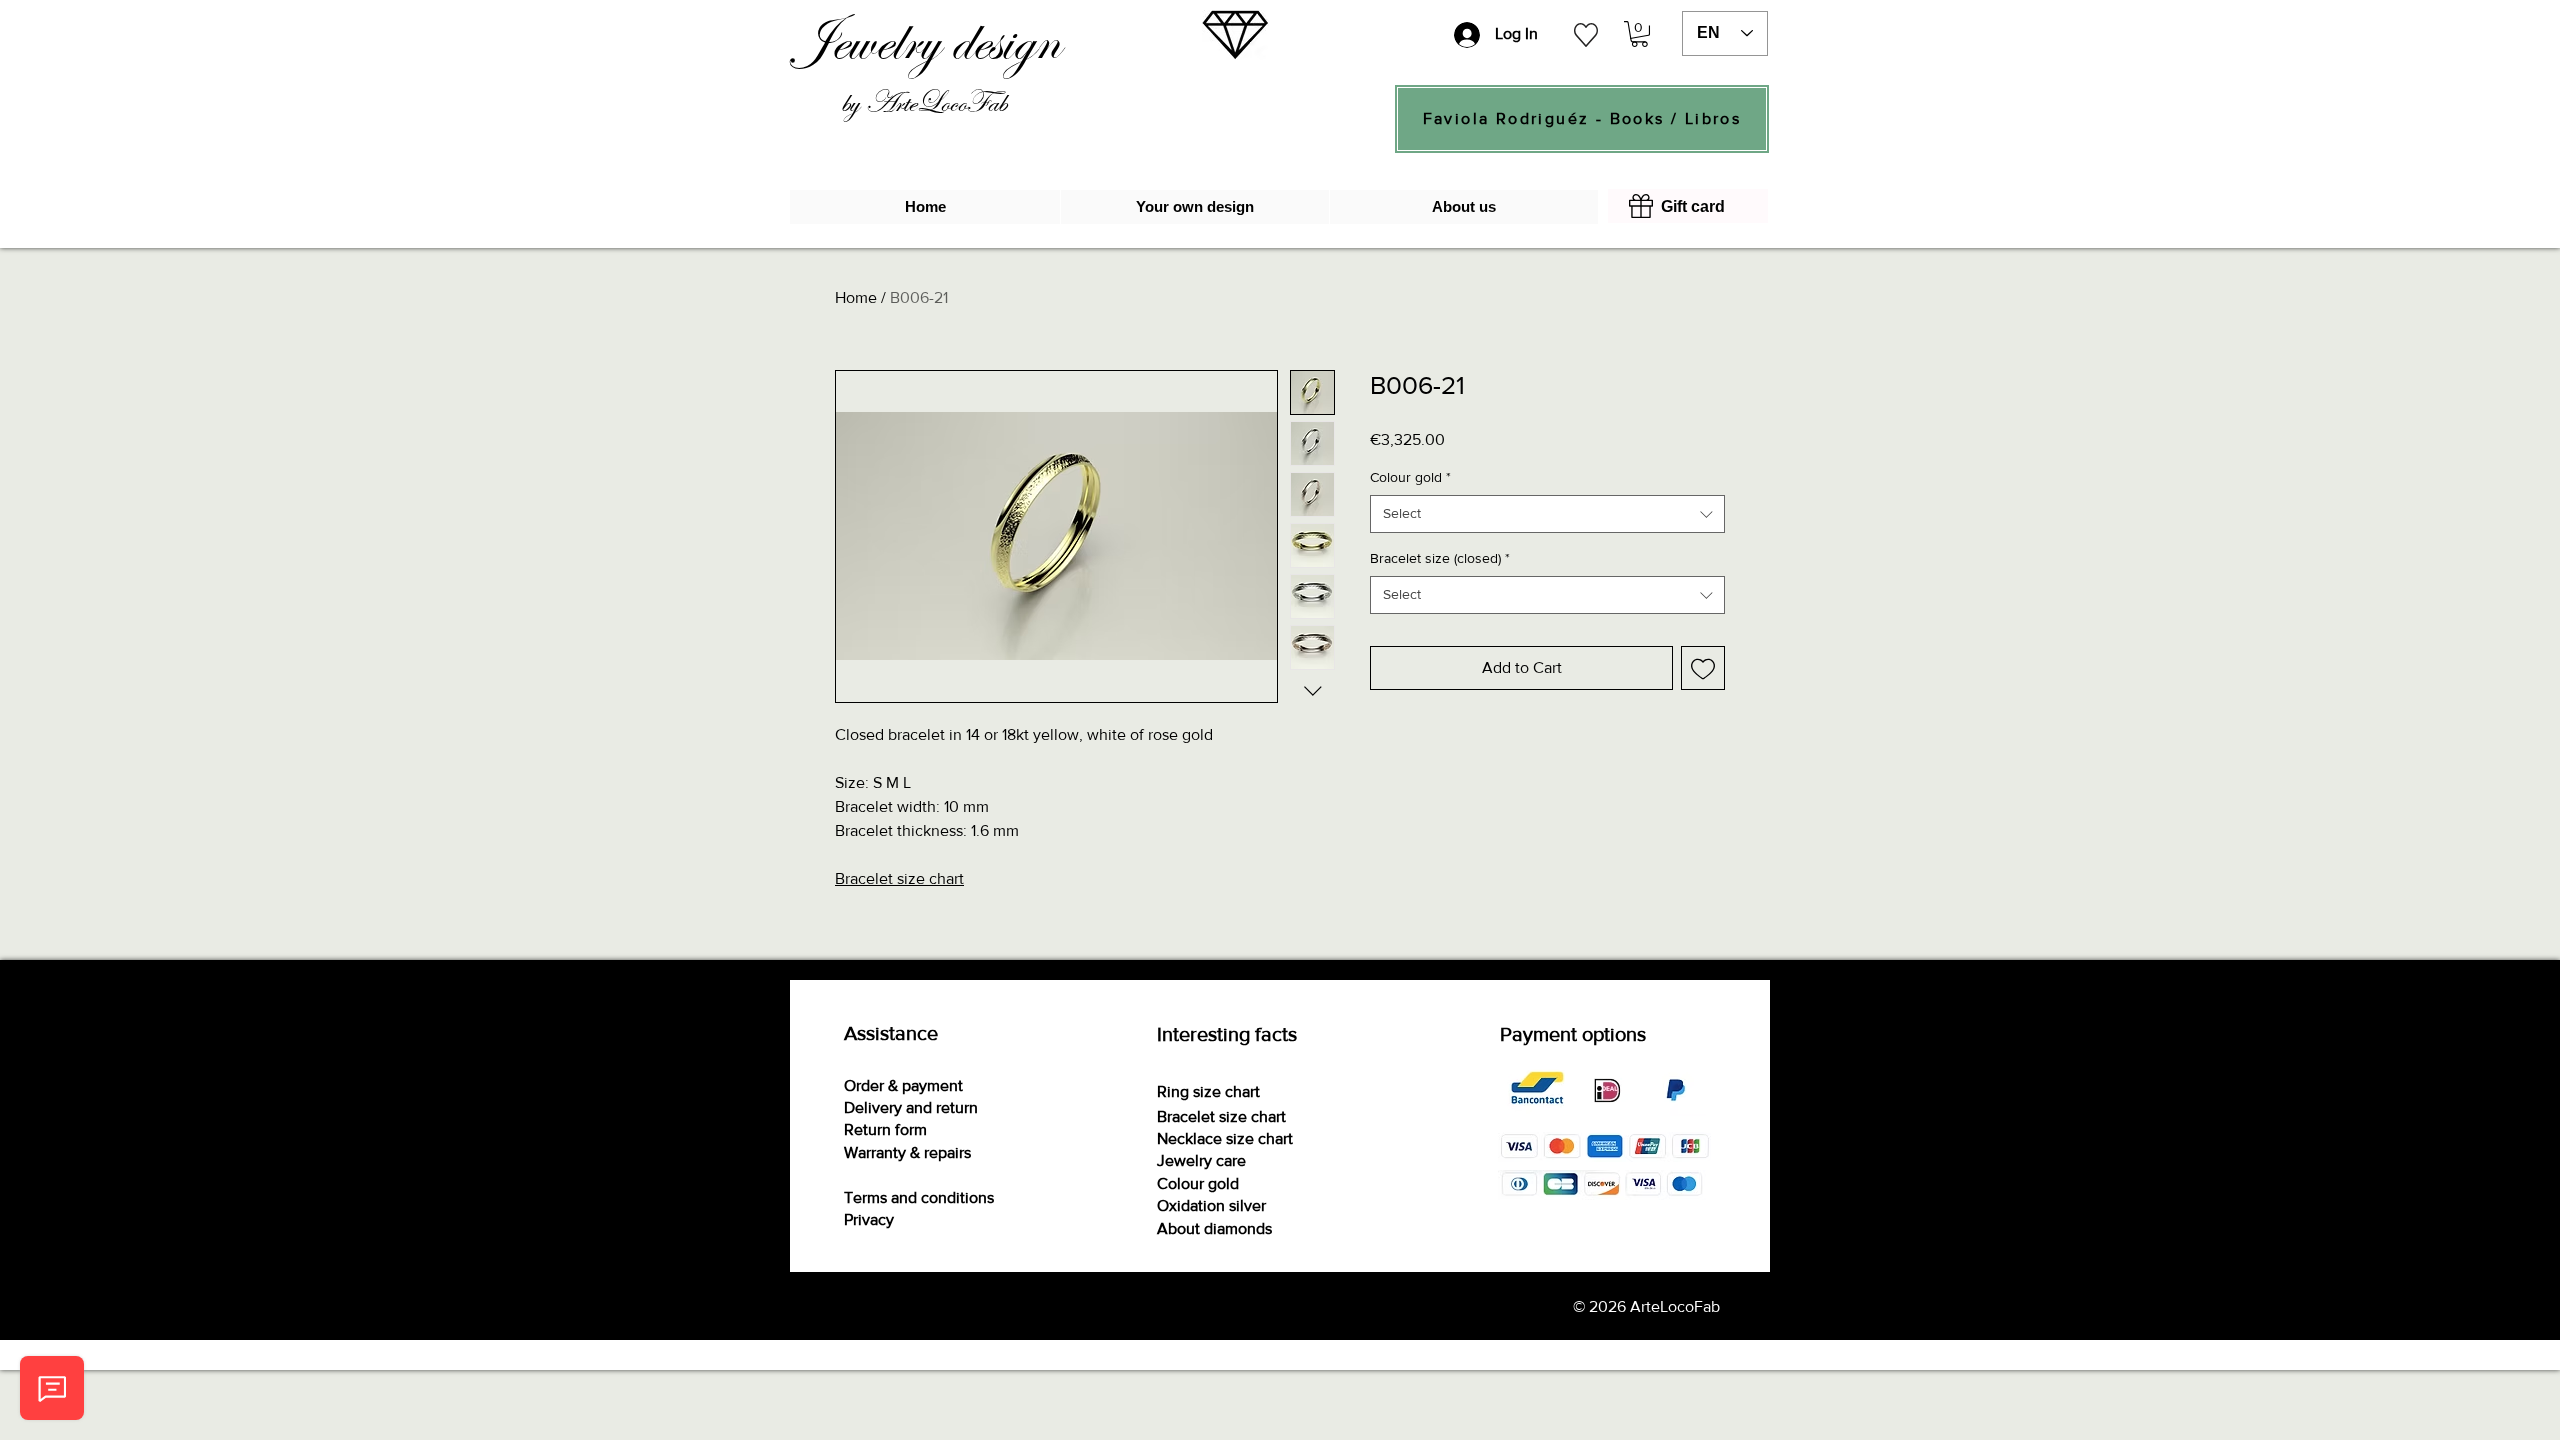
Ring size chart (1208, 1091)
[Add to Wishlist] (1703, 668)
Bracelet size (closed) (1440, 558)
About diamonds (1214, 1228)
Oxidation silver (1211, 1205)
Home (856, 297)
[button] (1639, 34)
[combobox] (1547, 514)
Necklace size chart (1225, 1138)
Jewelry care (1201, 1160)
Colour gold (1410, 477)
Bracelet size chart (899, 878)
